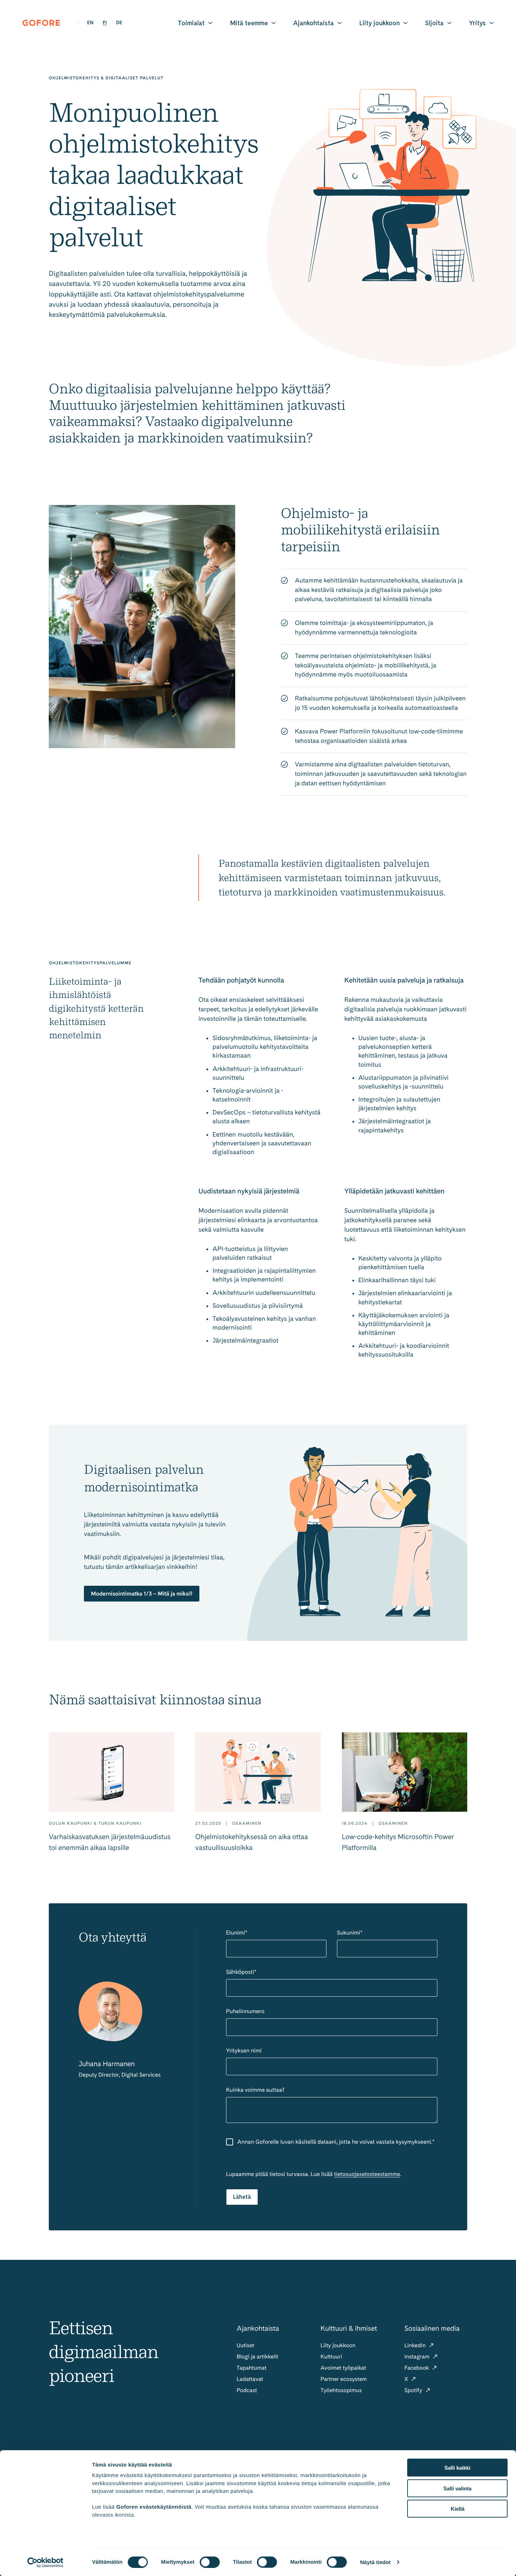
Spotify (414, 2390)
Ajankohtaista (313, 23)
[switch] (210, 2562)
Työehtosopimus (341, 2390)
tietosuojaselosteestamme (367, 2174)
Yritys (477, 23)
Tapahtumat (252, 2368)
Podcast (247, 2390)
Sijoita (434, 23)
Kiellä (458, 2509)
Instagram (418, 2357)
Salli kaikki (457, 2468)
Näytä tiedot (375, 2562)
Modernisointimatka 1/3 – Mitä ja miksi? (142, 1594)
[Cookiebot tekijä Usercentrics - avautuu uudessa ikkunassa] (45, 2562)
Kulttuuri (331, 2357)
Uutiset (245, 2345)
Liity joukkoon (379, 23)
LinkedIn (416, 2345)
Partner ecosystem (344, 2379)
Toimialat (191, 23)
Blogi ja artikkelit (257, 2357)
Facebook (417, 2368)
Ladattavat (250, 2379)
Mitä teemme (249, 23)
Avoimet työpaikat (343, 2368)
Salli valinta (457, 2488)
